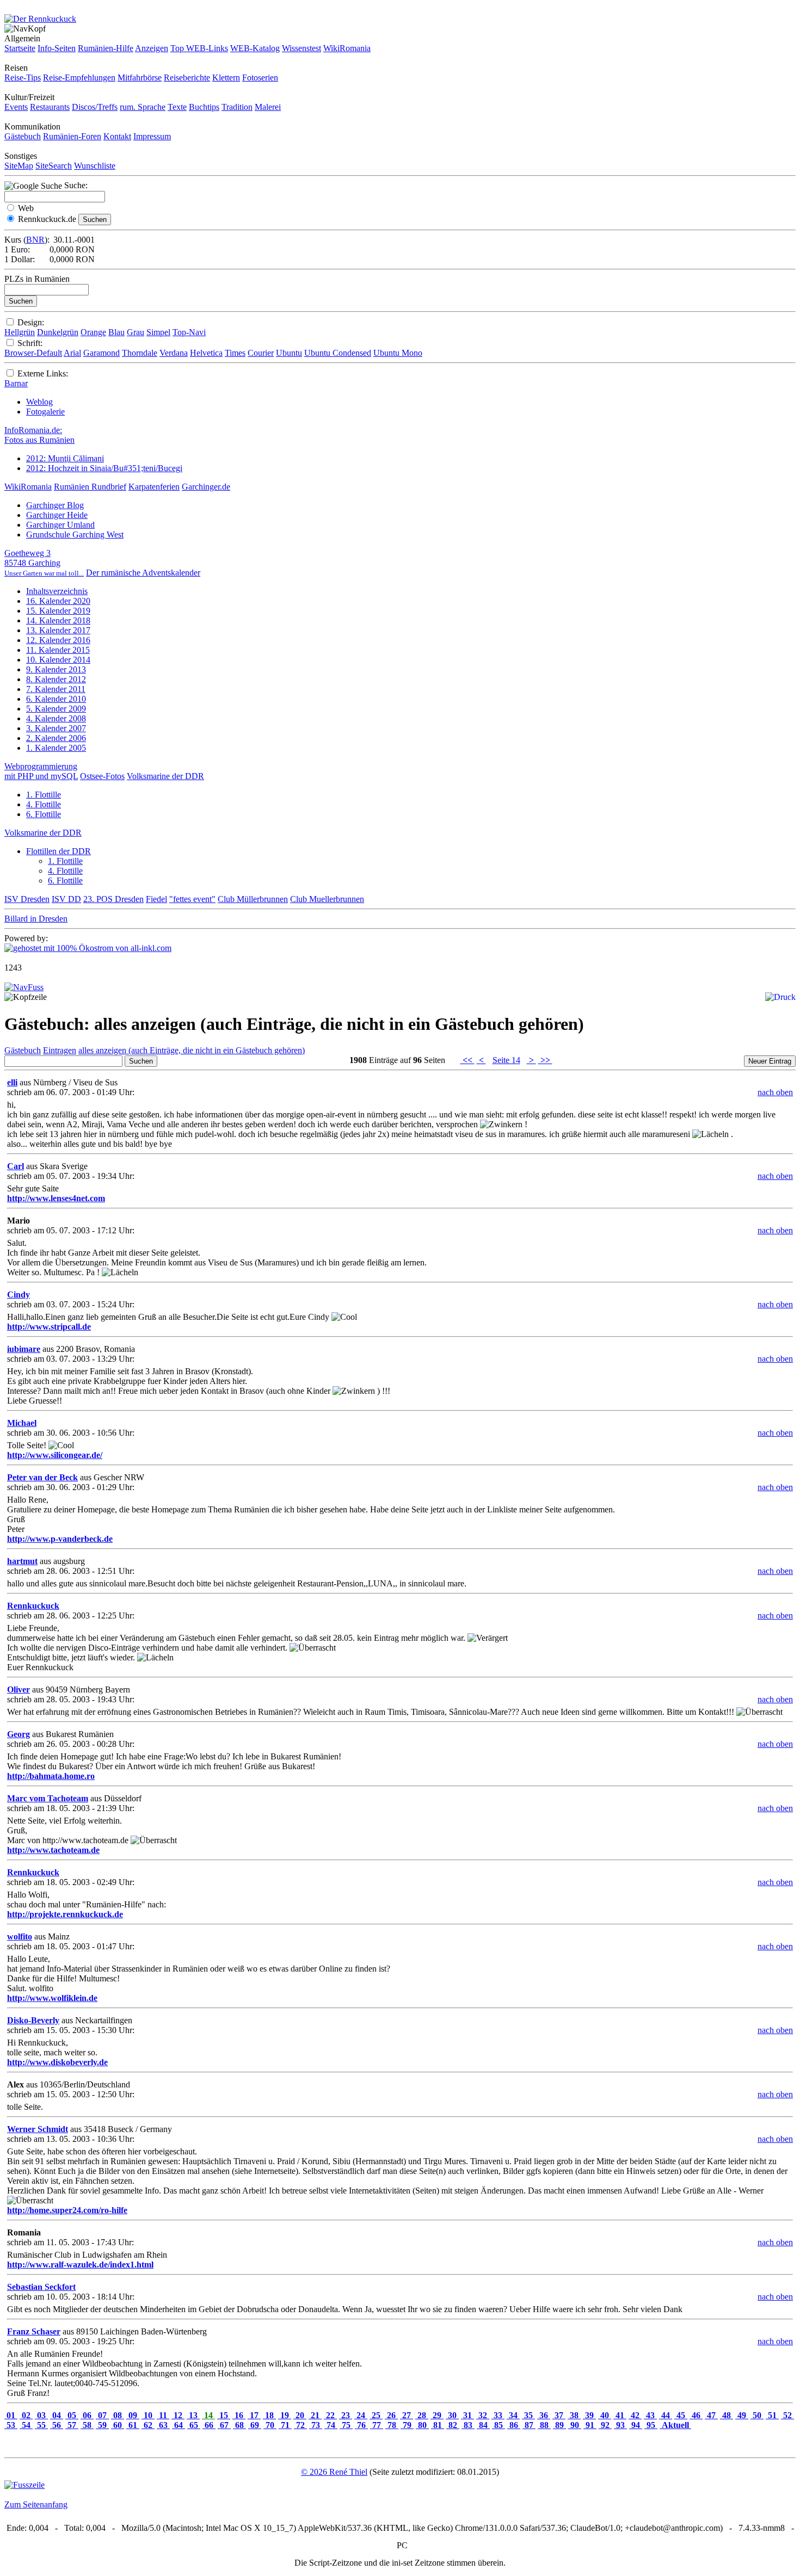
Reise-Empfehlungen (79, 78)
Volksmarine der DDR (165, 776)
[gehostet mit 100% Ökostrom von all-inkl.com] (88, 948)
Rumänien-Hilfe (106, 48)
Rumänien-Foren (72, 136)
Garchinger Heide (57, 515)
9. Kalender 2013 (56, 669)
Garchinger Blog (55, 505)
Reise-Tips (23, 78)
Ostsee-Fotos (102, 776)
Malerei (268, 107)
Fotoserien (260, 78)
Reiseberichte (187, 78)
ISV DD (66, 899)
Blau (116, 332)
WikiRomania (347, 48)
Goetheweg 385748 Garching (44, 563)
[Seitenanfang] (24, 987)
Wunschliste (95, 166)
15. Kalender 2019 (58, 611)
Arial (72, 353)
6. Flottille (44, 814)
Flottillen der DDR (59, 851)
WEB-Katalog (255, 48)
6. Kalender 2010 (56, 699)
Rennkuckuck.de (47, 219)
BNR (35, 240)
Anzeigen (152, 48)
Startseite (20, 48)
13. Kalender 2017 (58, 630)
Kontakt (117, 136)
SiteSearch (54, 166)
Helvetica (206, 353)
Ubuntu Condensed (338, 353)
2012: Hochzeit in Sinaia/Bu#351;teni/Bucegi (104, 468)
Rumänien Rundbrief (90, 487)
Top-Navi (189, 332)
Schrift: (30, 343)
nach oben (775, 1092)
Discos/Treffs (95, 107)
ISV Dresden (27, 899)
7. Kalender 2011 (56, 689)
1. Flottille (44, 795)
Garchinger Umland (60, 525)
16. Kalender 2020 (58, 601)
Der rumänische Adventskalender (143, 573)
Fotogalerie (45, 412)
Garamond (101, 353)
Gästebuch (23, 136)
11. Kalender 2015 (58, 650)
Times (235, 353)
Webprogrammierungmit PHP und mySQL (41, 771)
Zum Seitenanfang (36, 2504)
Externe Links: (43, 373)
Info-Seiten (57, 48)
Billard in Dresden (36, 919)
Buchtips (204, 107)
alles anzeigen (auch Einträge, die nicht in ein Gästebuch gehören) (192, 1050)
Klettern (226, 78)
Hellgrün (20, 332)
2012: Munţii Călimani (65, 458)
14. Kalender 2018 (58, 620)
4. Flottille (44, 804)
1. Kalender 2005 (56, 748)
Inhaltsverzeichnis (57, 591)
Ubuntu (289, 353)
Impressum (152, 136)
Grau (136, 332)
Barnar (16, 383)
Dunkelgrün (58, 332)
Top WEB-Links (199, 48)
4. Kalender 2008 (56, 718)
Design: (31, 322)
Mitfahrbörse (140, 78)
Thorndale (140, 353)
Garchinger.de (206, 487)
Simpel (158, 332)
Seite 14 (506, 1060)
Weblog (39, 402)
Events (16, 107)
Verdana (174, 353)
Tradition (237, 107)
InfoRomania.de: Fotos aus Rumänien (39, 435)
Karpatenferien (154, 487)
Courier (261, 353)
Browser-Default (33, 353)
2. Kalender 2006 (56, 738)
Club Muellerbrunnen (327, 899)
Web (26, 208)
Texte (177, 107)
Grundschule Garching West (75, 535)
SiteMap (19, 166)
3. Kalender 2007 (56, 728)
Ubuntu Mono (398, 353)
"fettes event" (192, 899)
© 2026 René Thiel (334, 2472)
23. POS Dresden (113, 899)
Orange (93, 332)
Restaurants (50, 107)
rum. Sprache (143, 107)
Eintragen (60, 1050)
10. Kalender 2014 (58, 660)
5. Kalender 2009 (56, 709)
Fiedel (156, 899)
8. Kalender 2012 (56, 679)
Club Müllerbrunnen (253, 899)
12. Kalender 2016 (58, 640)
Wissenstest (301, 48)
